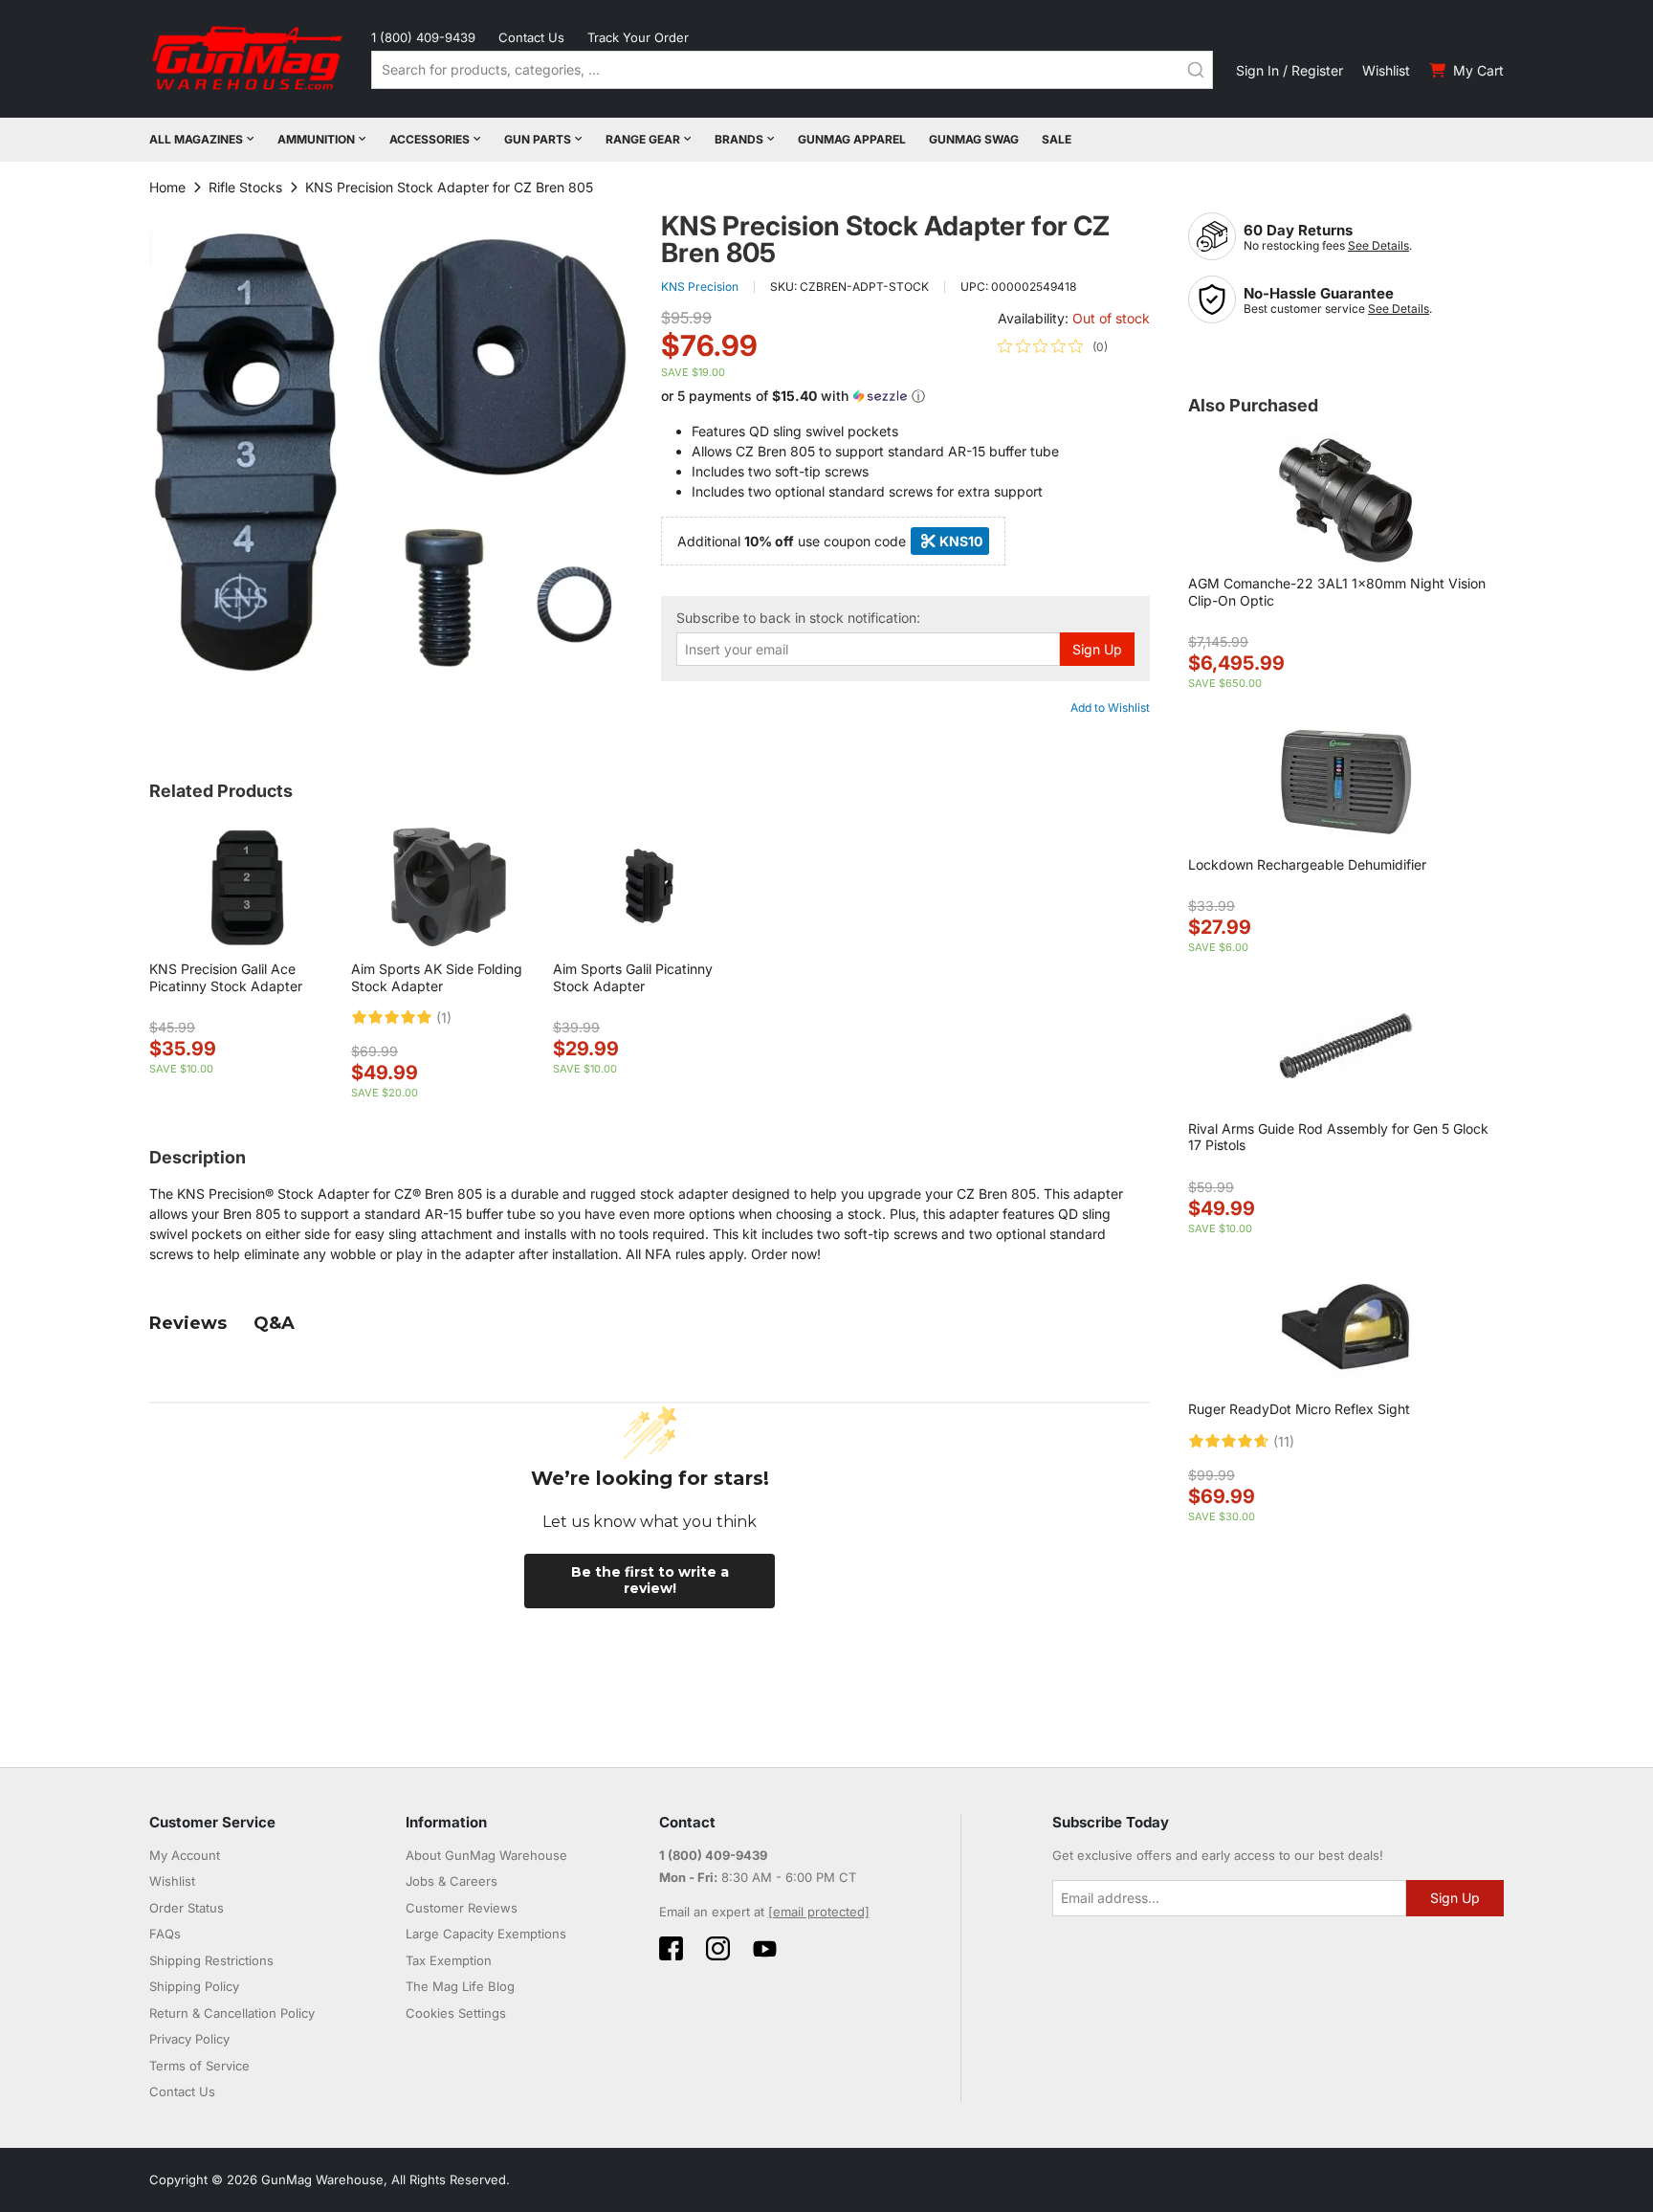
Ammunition (316, 139)
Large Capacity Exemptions (486, 1934)
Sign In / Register (1289, 70)
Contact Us (531, 37)
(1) (444, 1018)
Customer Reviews (462, 1908)
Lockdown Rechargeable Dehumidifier (1307, 864)
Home (167, 187)
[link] (1053, 346)
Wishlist (1386, 70)
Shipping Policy (194, 1986)
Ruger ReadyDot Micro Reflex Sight (1299, 1409)
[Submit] (1196, 70)
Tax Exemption (449, 1960)
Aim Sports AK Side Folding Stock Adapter (437, 977)
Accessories (430, 139)
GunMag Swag (974, 139)
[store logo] (249, 59)
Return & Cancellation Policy (232, 2013)
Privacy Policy (189, 2039)
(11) (1284, 1442)
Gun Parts (538, 139)
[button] (905, 397)
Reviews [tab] (188, 1323)
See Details (1378, 245)
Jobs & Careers (452, 1881)
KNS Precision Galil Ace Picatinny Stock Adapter (226, 977)
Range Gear (643, 139)
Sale (1057, 139)
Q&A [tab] (274, 1323)
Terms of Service (199, 2066)
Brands (739, 139)
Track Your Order (638, 37)
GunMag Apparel (852, 139)
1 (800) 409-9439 (423, 37)
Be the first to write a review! (650, 1581)
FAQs (165, 1934)
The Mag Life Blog (460, 1986)
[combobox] (792, 70)
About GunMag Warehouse (486, 1855)
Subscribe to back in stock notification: (798, 618)
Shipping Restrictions (211, 1960)
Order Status (187, 1908)
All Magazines (196, 139)
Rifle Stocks (245, 187)
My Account (185, 1855)
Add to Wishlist (1110, 708)
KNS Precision (700, 287)
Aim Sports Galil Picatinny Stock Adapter (633, 977)
